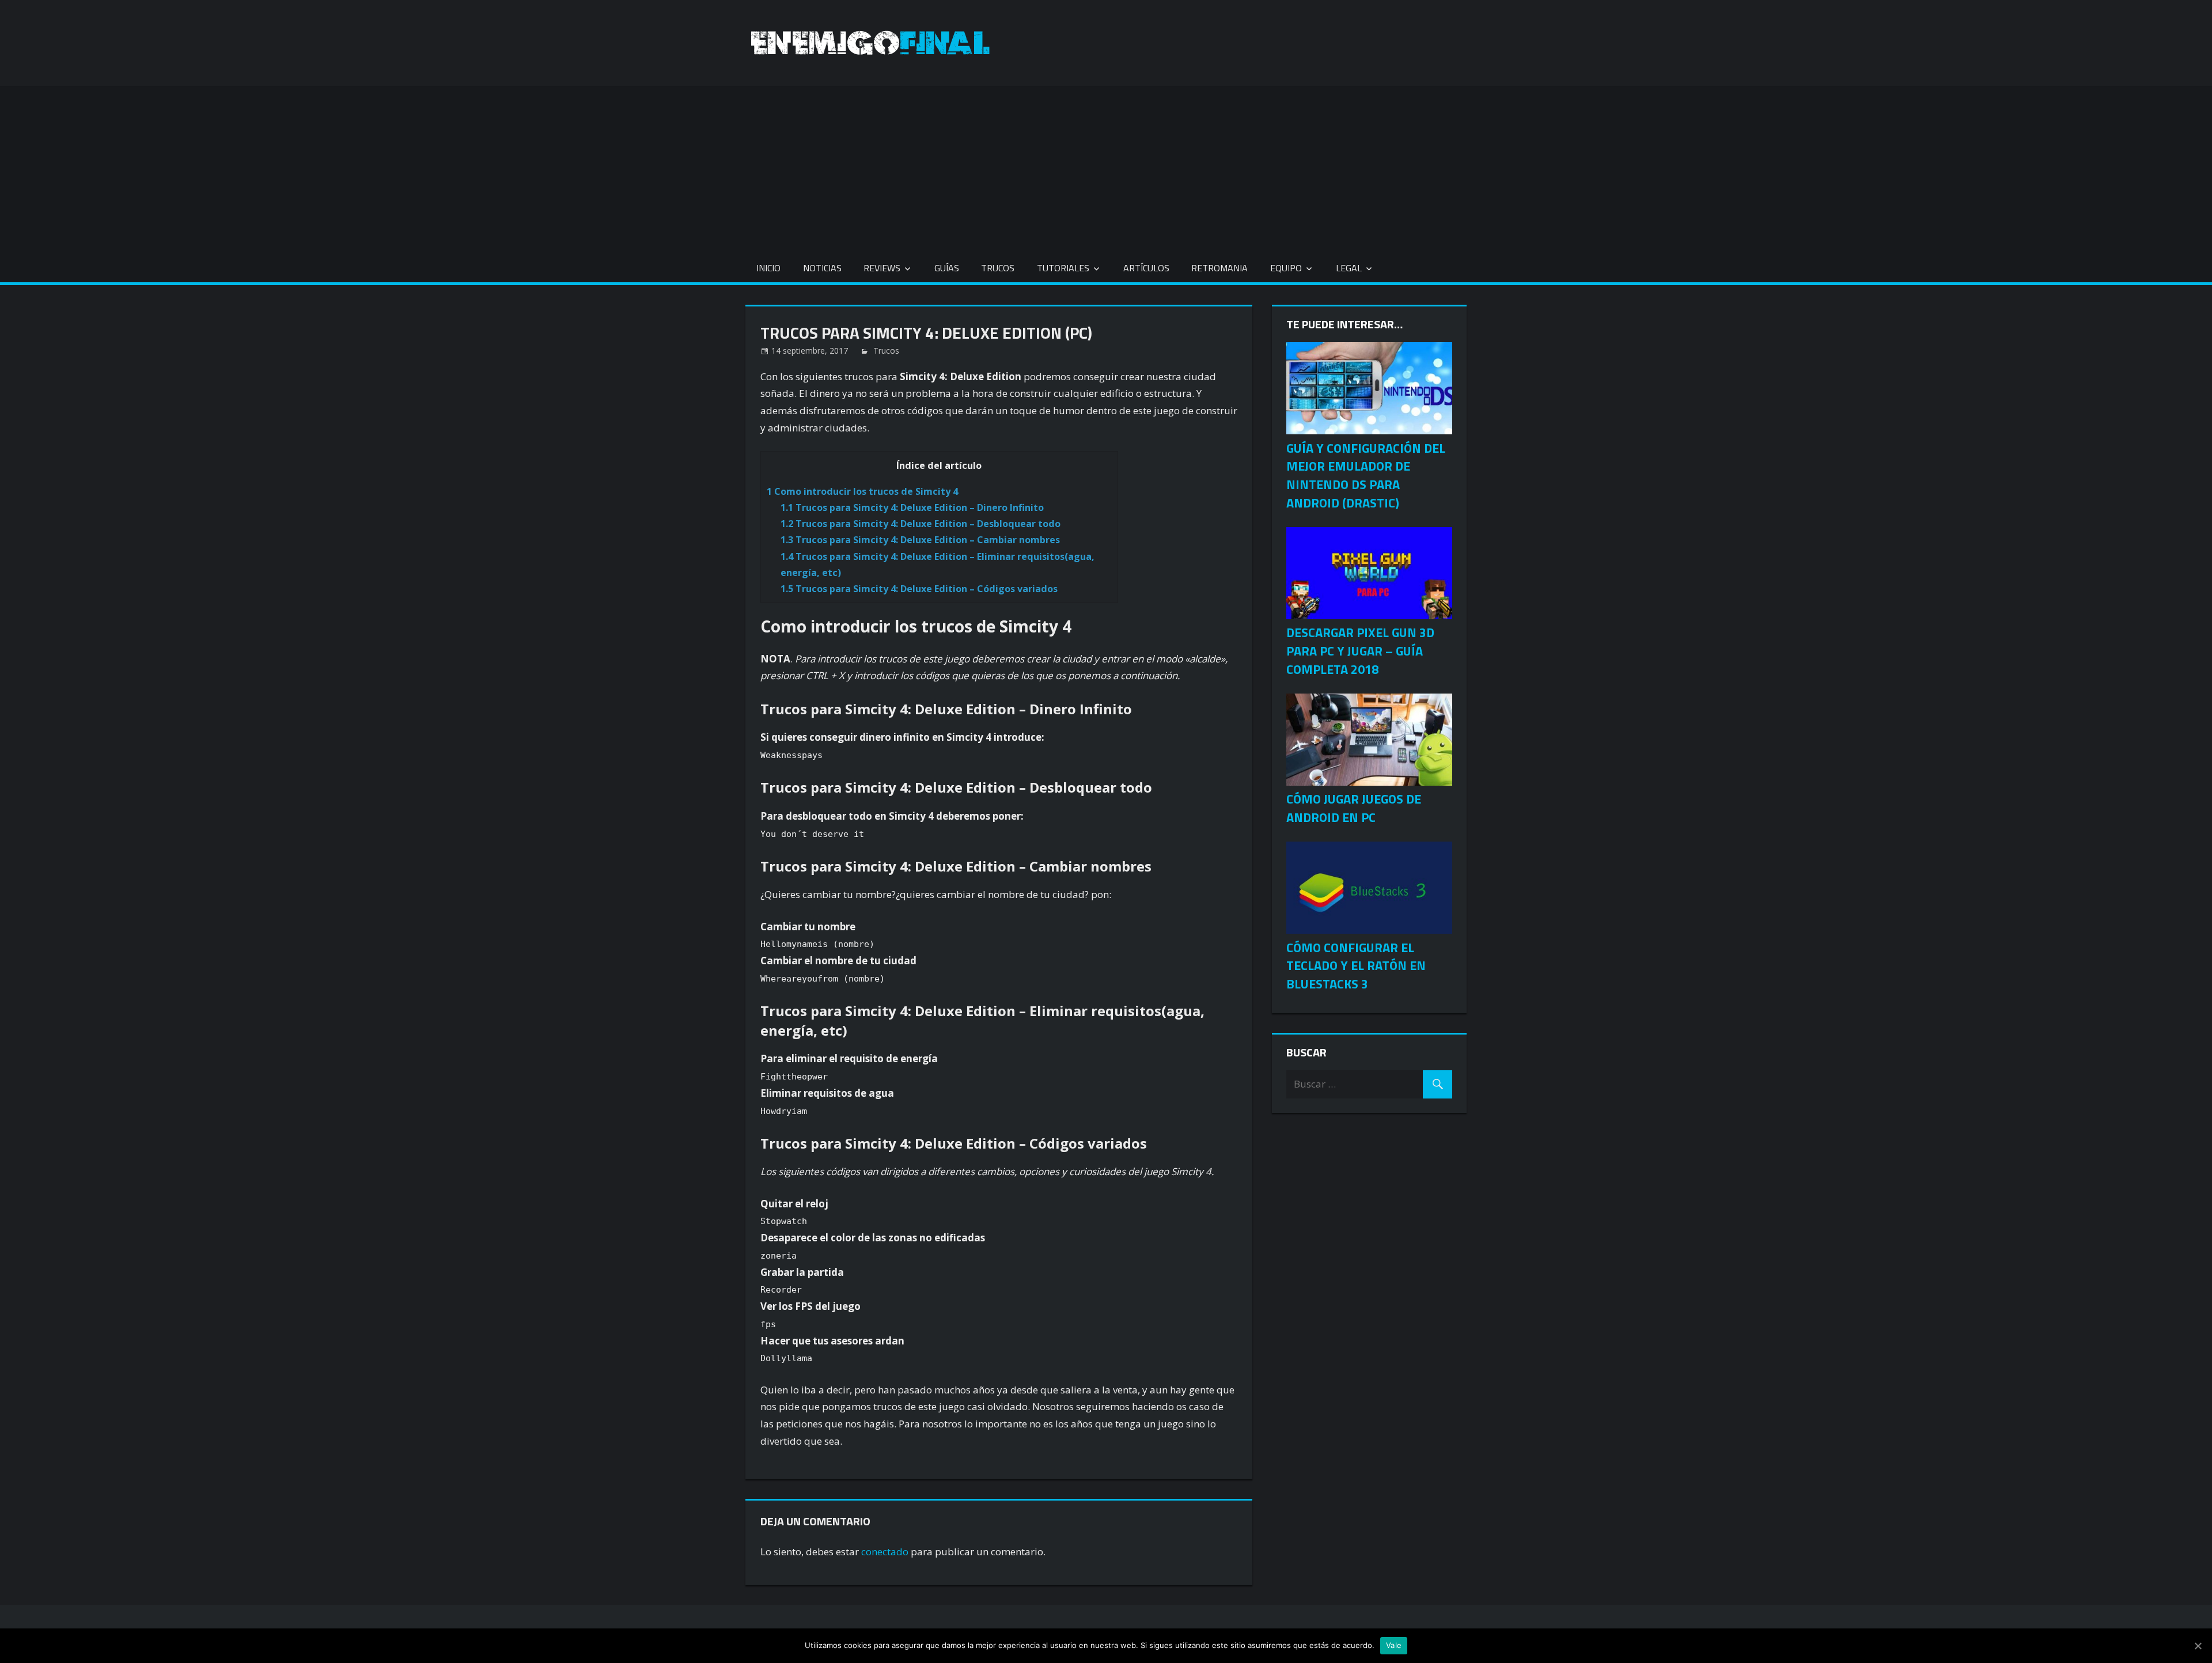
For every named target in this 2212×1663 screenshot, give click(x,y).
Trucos (998, 268)
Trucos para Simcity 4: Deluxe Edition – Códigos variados (919, 589)
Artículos (1146, 268)
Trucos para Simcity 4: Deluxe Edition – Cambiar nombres (920, 540)
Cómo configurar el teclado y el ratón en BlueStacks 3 (1356, 966)
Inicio (768, 268)
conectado (885, 1552)
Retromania (1219, 268)
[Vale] (2198, 1646)
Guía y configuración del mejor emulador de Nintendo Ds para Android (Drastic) (1366, 476)
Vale (1394, 1645)
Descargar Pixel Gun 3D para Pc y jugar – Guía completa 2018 (1360, 651)
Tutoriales (1063, 268)
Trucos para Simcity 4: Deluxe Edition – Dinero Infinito (912, 507)
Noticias (822, 268)
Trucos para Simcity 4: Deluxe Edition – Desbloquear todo (921, 524)
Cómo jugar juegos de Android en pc (1354, 808)
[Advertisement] (1106, 166)
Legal (1349, 268)
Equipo (1286, 268)
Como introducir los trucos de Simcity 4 (862, 491)
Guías (947, 268)
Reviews (882, 268)
